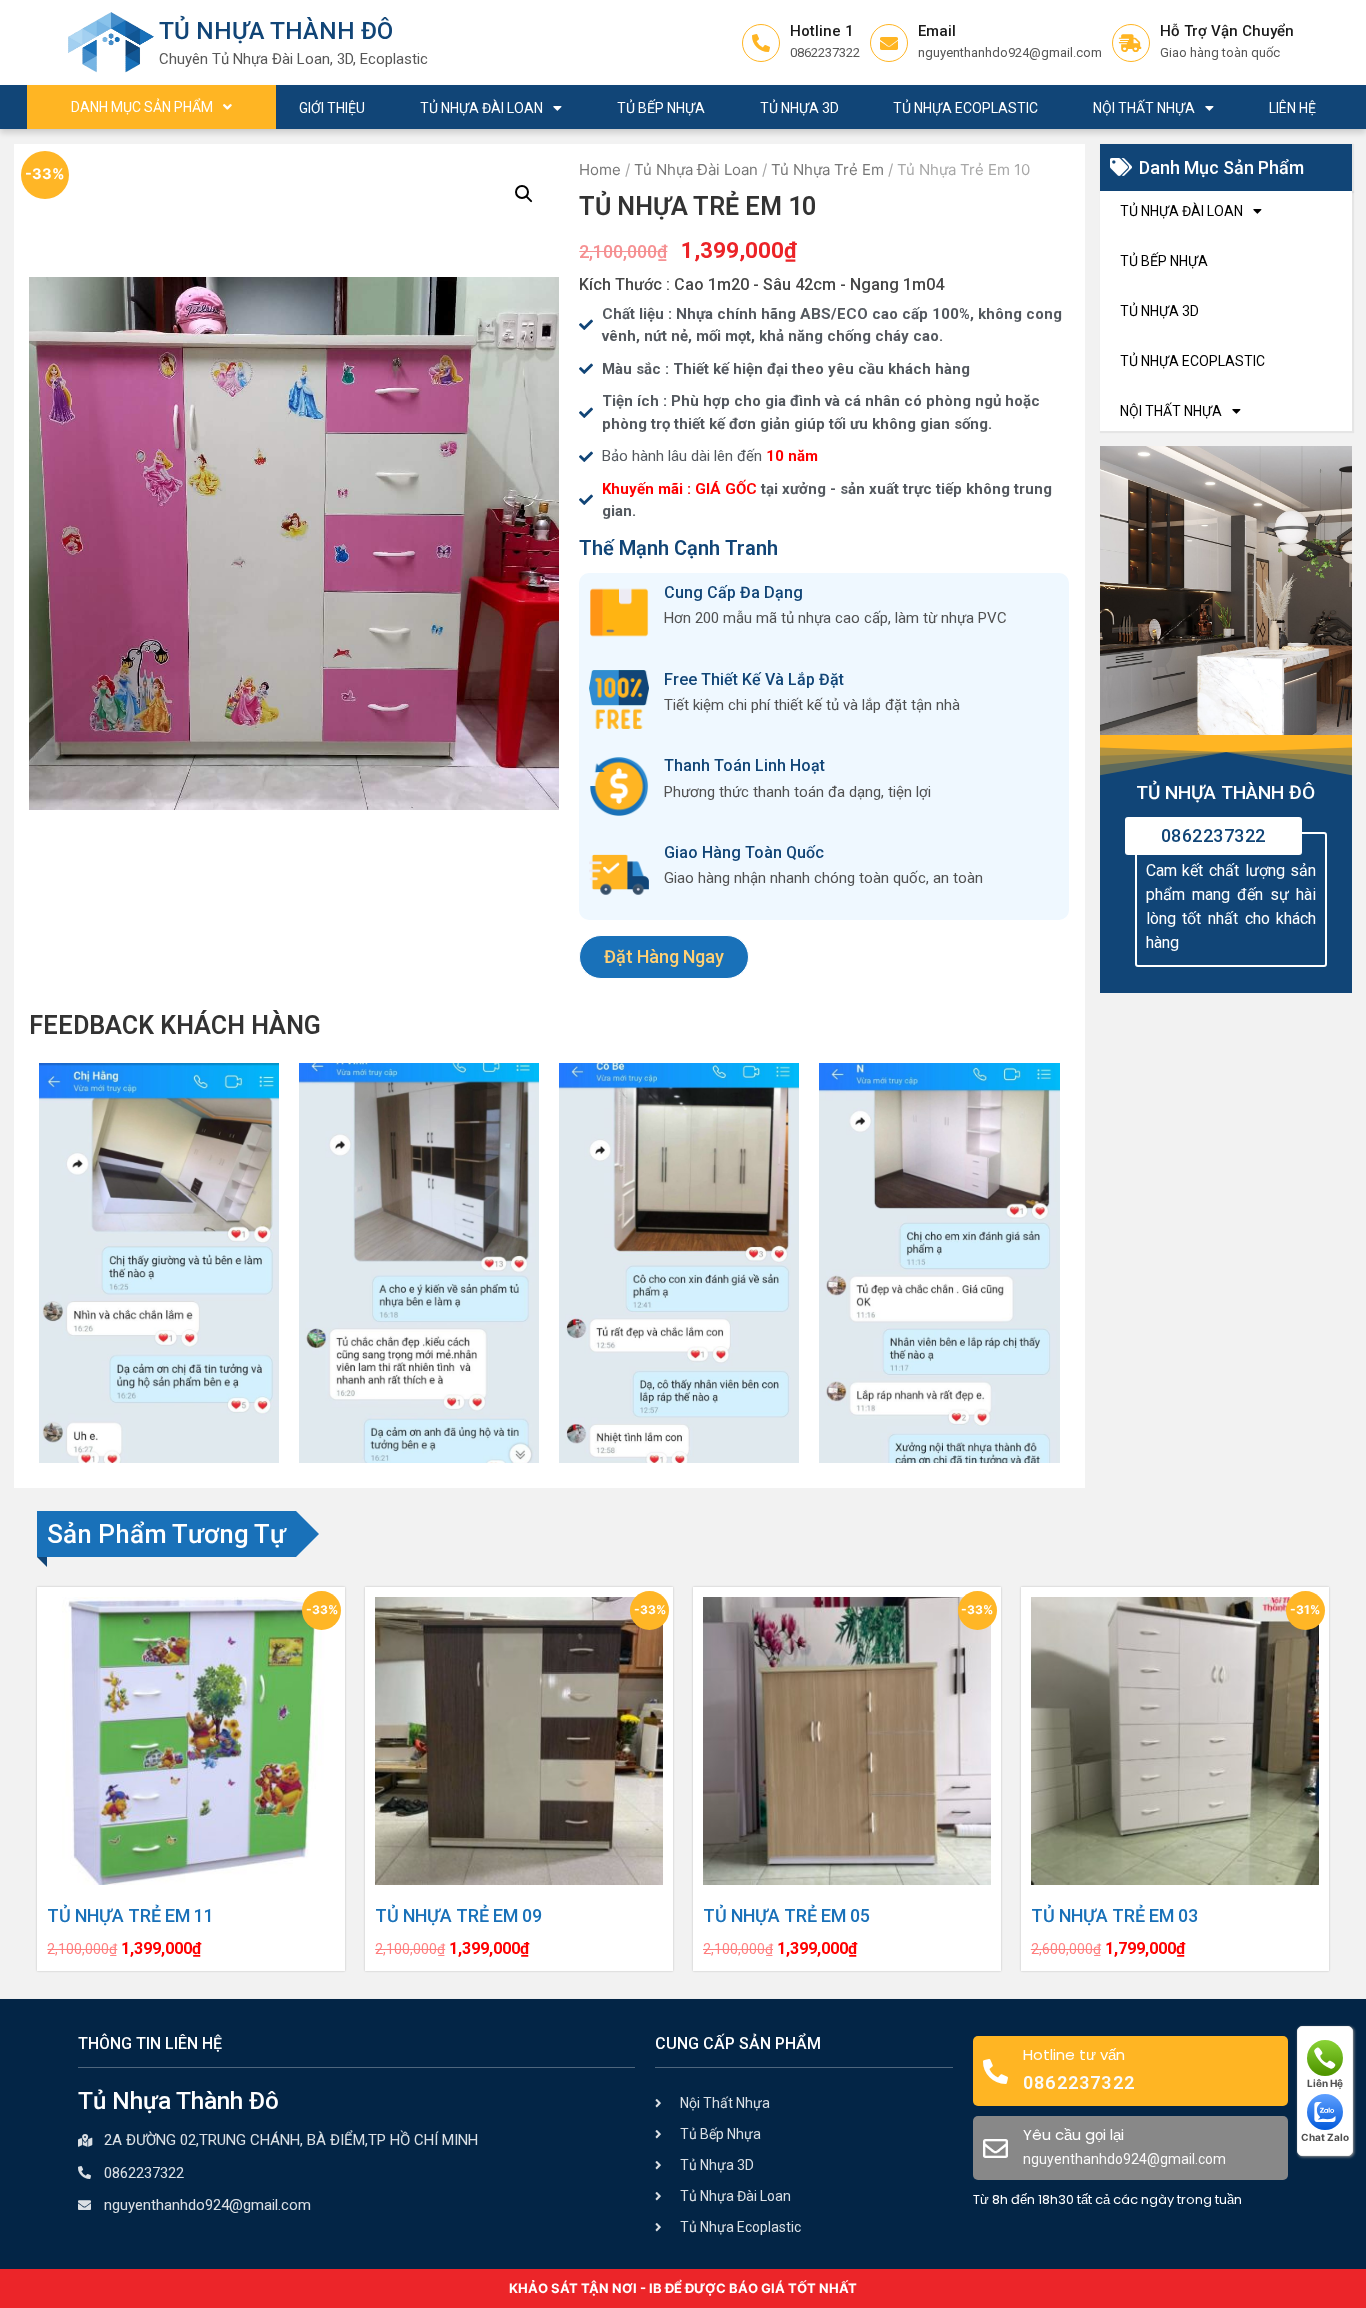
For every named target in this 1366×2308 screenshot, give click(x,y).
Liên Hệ (1292, 108)
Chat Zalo (1325, 2137)
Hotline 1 (822, 31)
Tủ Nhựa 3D (799, 108)
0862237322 (1213, 835)
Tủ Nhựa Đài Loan (481, 108)
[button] (664, 957)
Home (600, 169)
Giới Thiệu (332, 108)
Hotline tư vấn (1074, 2054)
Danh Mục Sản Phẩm (142, 107)
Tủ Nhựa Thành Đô (276, 31)
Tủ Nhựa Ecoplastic (965, 108)
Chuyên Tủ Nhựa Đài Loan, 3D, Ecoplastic (293, 59)
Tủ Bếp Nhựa (661, 108)
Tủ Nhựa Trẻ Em (827, 169)
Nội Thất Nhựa (1144, 108)
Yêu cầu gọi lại (1073, 2134)
